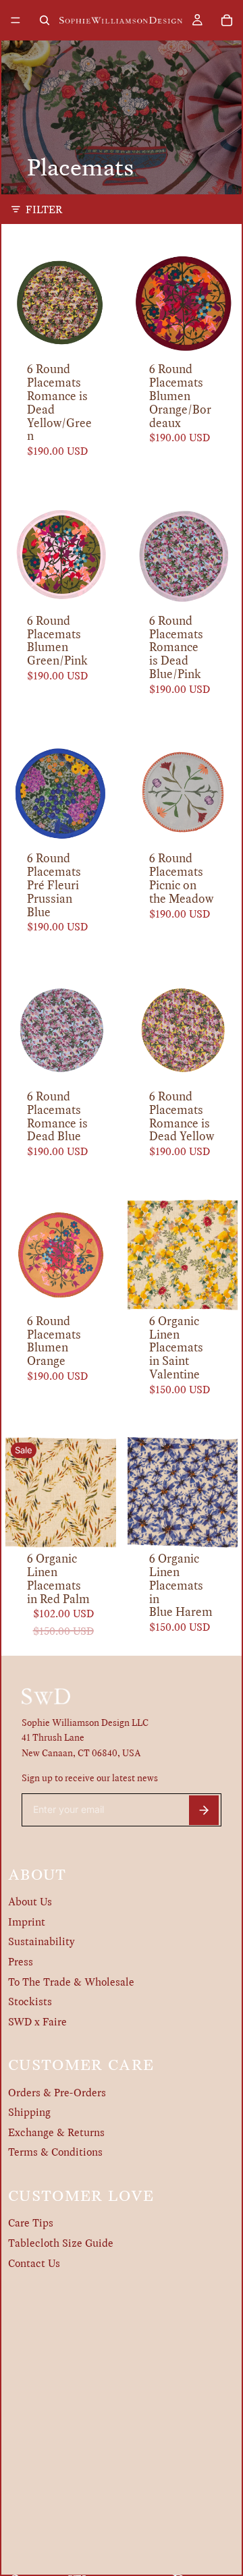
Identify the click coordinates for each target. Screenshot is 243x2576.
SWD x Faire (37, 2022)
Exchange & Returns (56, 2132)
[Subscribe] (204, 1810)
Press (21, 1962)
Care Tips (31, 2223)
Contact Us (34, 2263)
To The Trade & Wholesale (71, 1982)
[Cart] (227, 20)
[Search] (45, 20)
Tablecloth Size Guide (61, 2243)
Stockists (30, 2001)
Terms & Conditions (55, 2152)
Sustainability (42, 1941)
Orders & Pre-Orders (57, 2093)
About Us (30, 1902)
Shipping (29, 2112)
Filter (44, 209)
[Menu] (16, 20)
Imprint (27, 1922)
